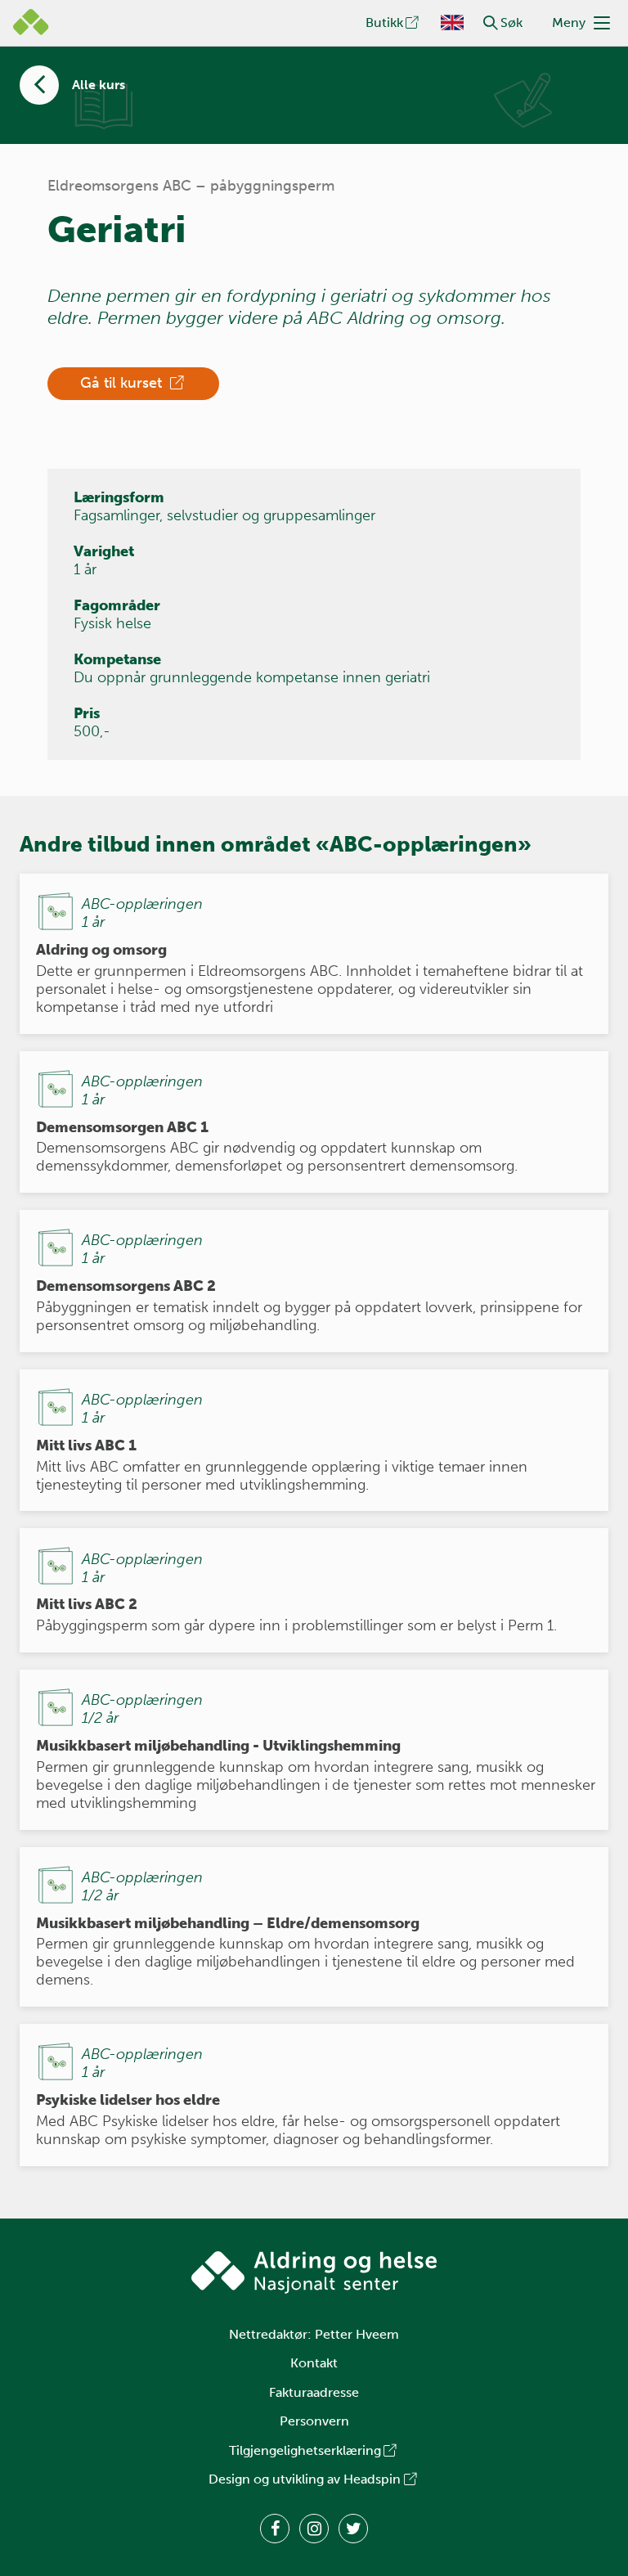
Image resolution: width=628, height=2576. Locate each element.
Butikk (384, 22)
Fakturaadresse (314, 2392)
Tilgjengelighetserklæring (305, 2450)
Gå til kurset (123, 383)
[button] (491, 23)
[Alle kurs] (39, 85)
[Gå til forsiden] (314, 2273)
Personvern (314, 2421)
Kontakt (314, 2363)
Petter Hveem (357, 2334)
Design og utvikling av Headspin (305, 2479)
